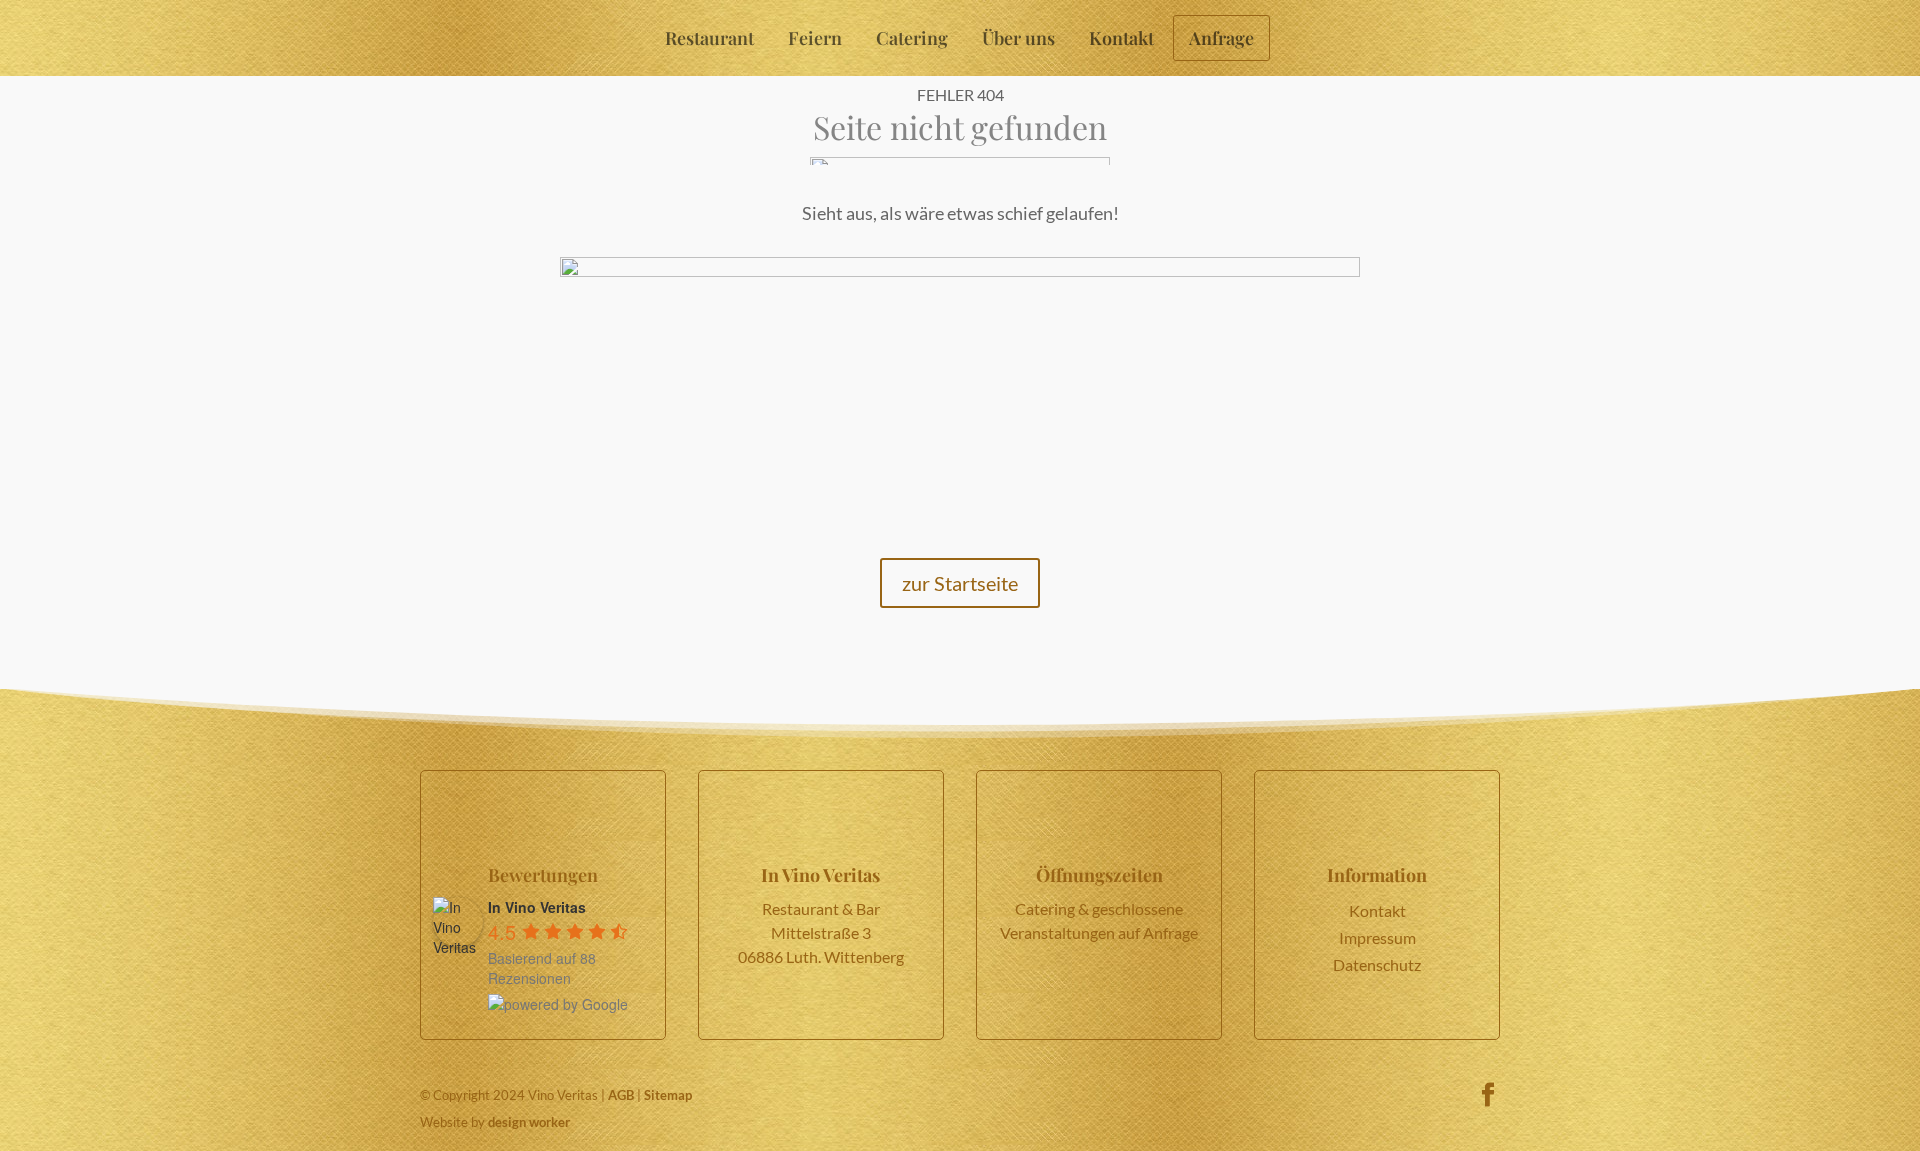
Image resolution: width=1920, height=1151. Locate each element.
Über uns (1018, 38)
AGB (621, 1095)
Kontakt (1121, 38)
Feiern (815, 38)
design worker (529, 1122)
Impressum (1377, 937)
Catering (912, 38)
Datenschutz (1377, 964)
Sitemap (668, 1095)
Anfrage (1221, 38)
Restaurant (709, 38)
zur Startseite (960, 583)
